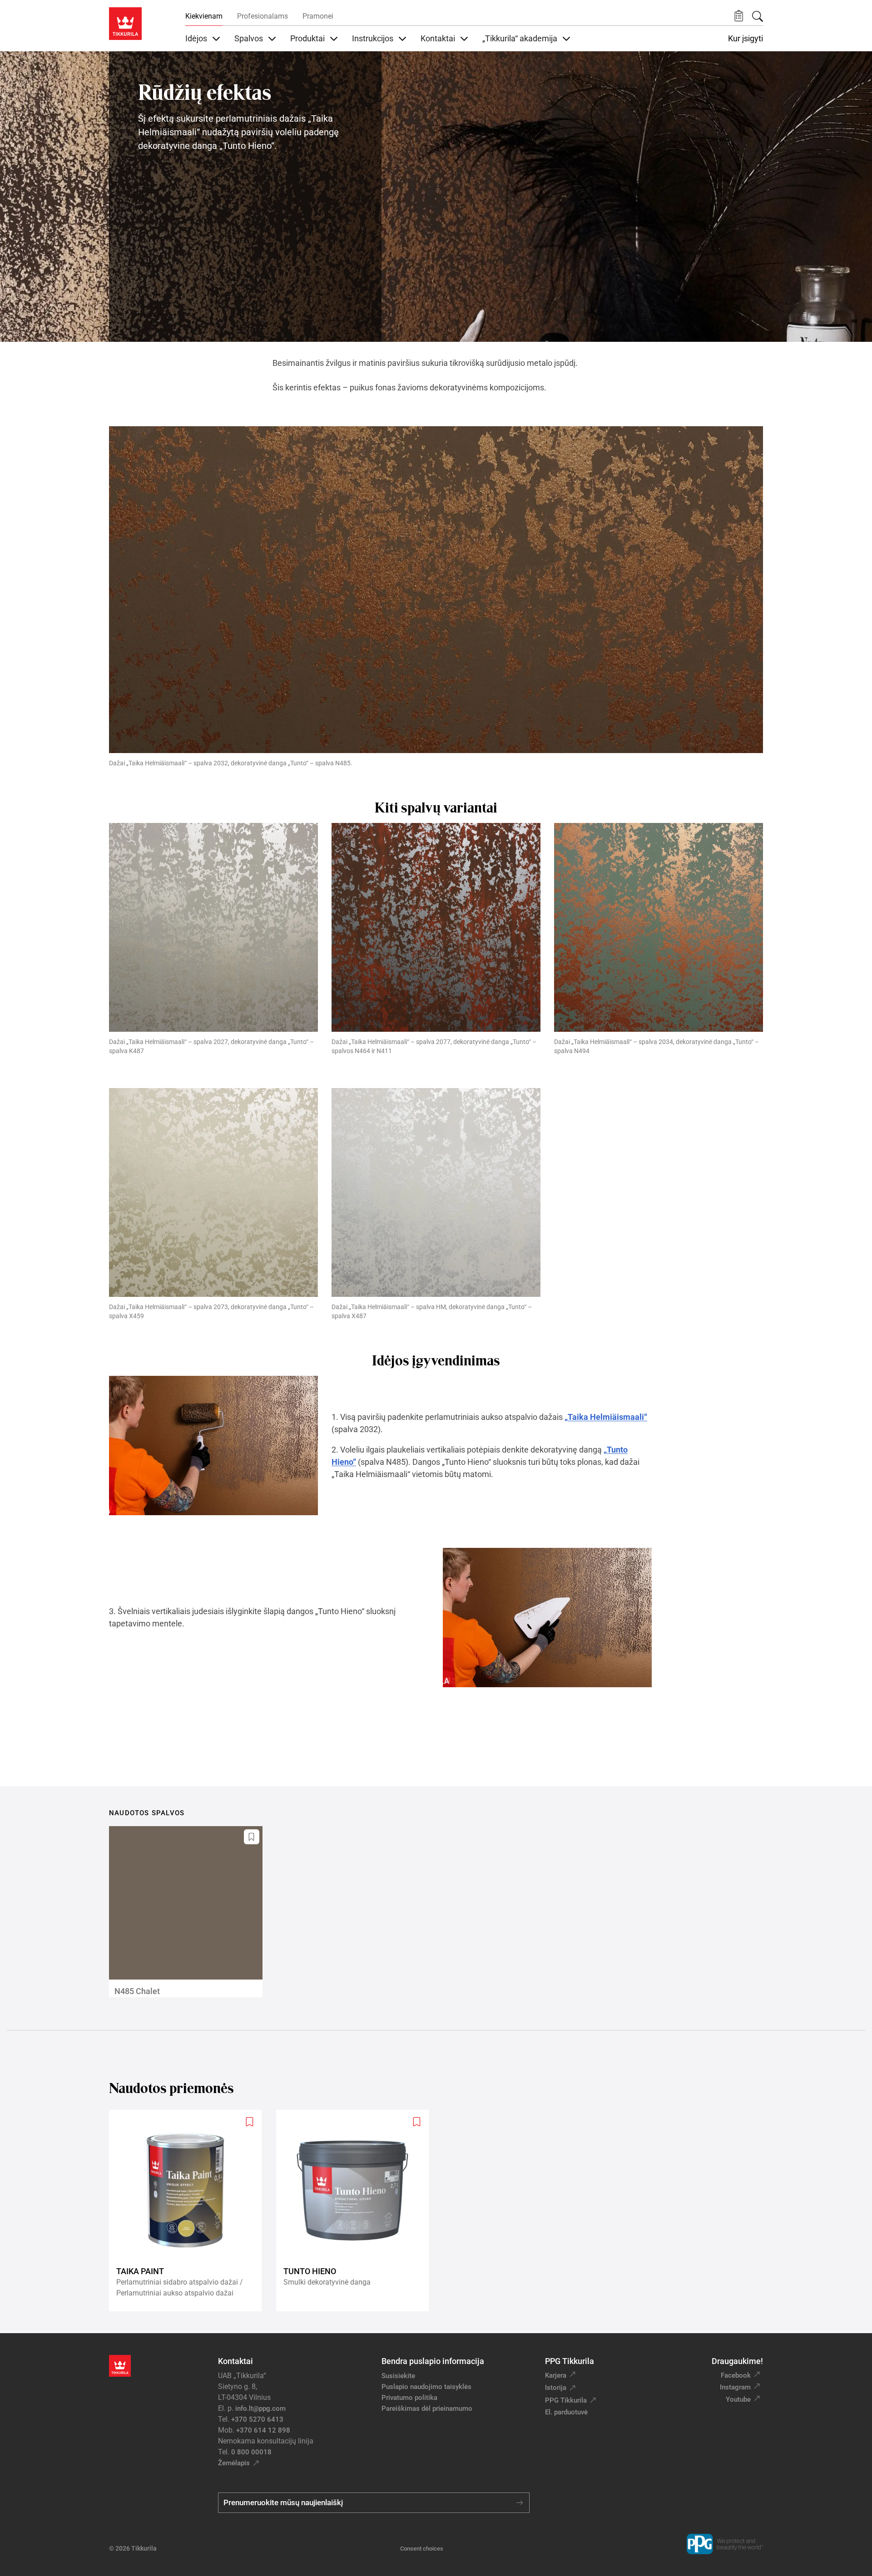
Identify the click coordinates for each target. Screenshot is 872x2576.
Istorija (556, 2388)
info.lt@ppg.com (260, 2409)
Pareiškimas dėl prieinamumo (428, 2409)
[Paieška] (758, 16)
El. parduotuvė (566, 2412)
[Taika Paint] (189, 2211)
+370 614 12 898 (263, 2430)
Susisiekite (398, 2376)
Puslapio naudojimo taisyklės (426, 2387)
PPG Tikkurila (566, 2400)
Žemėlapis (234, 2463)
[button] (739, 16)
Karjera (556, 2375)
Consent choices (422, 2549)
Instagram (735, 2387)
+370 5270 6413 (257, 2419)
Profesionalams (263, 16)
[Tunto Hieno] (356, 2211)
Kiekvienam (204, 16)
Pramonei (318, 16)
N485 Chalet (137, 1991)
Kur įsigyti (746, 39)
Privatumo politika (409, 2398)
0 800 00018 (251, 2452)
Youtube (738, 2399)
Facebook (736, 2375)
